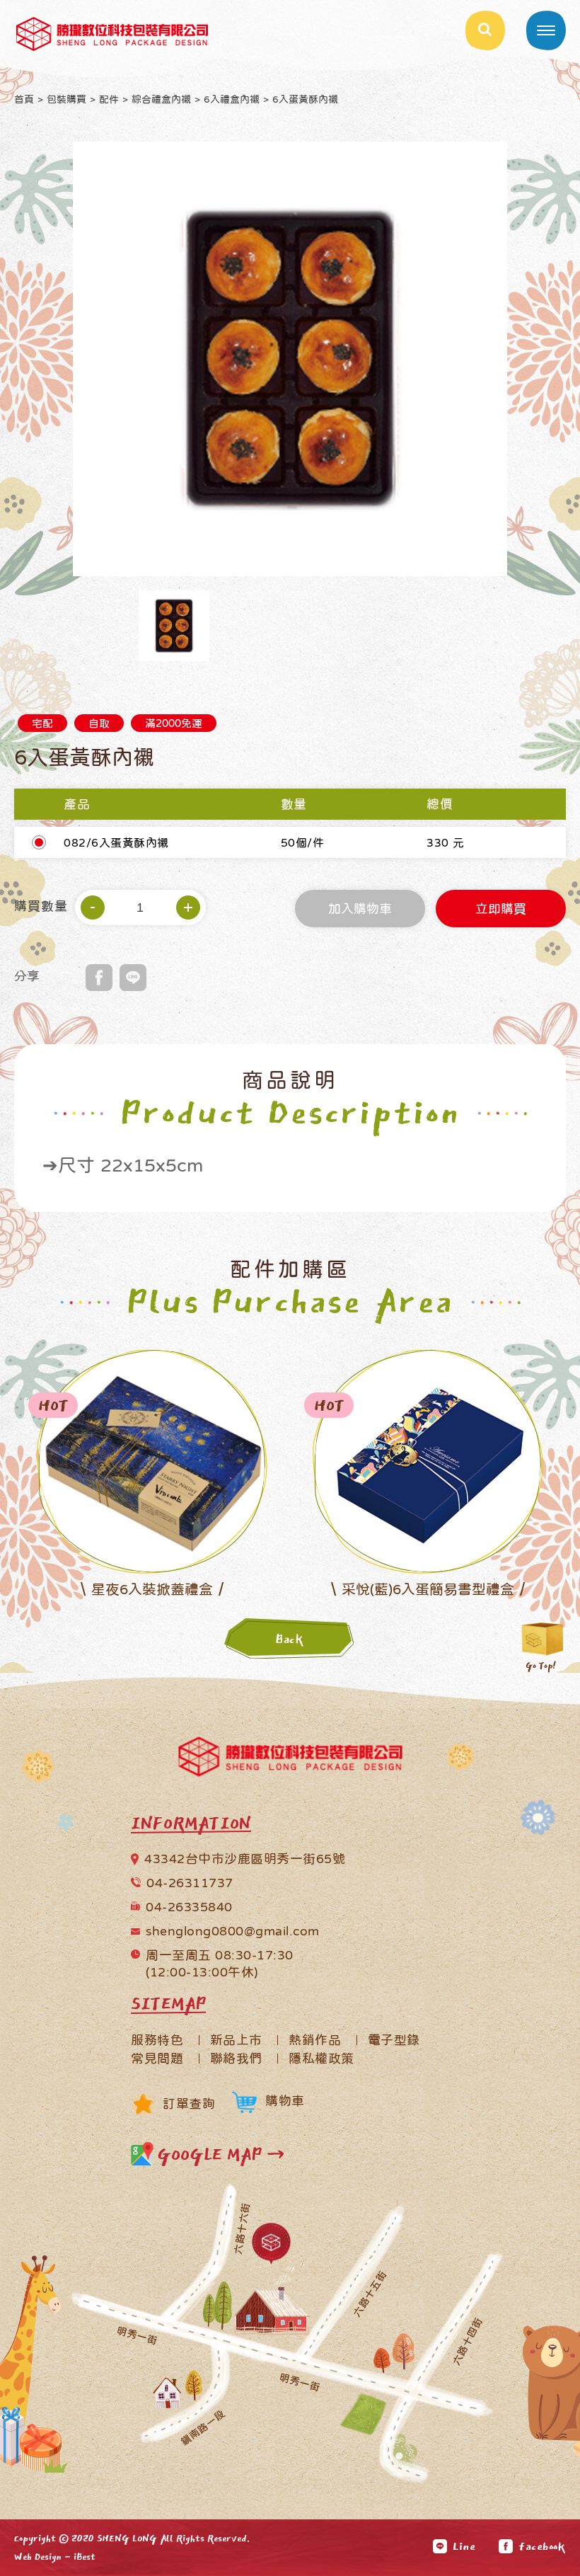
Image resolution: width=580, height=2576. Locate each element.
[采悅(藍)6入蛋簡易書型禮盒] (428, 1461)
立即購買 (501, 910)
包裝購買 (66, 99)
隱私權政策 (321, 2059)
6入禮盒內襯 (232, 99)
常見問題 (157, 2059)
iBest (85, 2557)
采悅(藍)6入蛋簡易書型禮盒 (428, 1589)
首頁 (24, 99)
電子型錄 (394, 2040)
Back (290, 1639)
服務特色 (157, 2040)
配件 (109, 99)
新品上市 (236, 2040)
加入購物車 (360, 910)
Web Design (38, 2557)
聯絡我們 (236, 2059)
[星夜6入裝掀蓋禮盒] (152, 1461)
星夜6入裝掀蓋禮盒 (152, 1589)
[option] (290, 359)
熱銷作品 (315, 2040)
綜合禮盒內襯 (161, 99)
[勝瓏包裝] (290, 1760)
